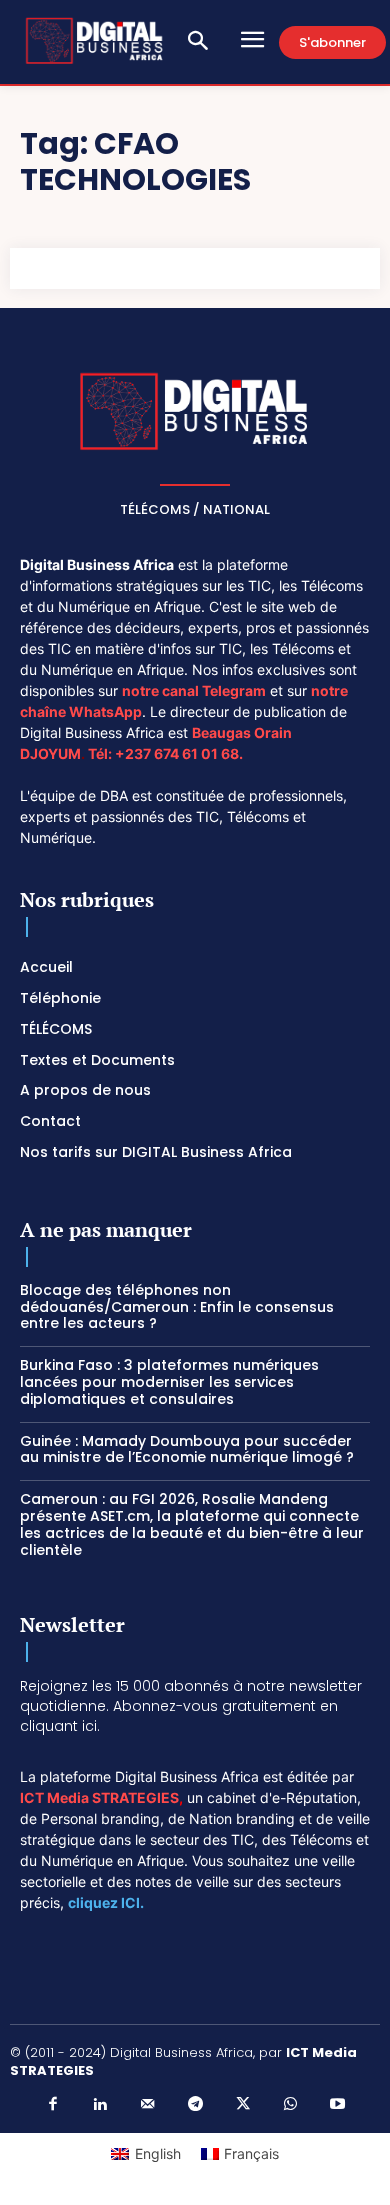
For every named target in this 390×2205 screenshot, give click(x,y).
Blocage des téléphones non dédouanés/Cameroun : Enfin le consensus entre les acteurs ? (177, 1307)
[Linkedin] (100, 2105)
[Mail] (148, 2105)
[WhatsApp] (290, 2105)
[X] (243, 2105)
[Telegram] (195, 2105)
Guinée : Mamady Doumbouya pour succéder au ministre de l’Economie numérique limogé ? (187, 1449)
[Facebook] (53, 2105)
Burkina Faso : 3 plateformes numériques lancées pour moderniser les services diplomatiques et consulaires (169, 1382)
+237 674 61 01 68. (179, 753)
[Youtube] (338, 2105)
